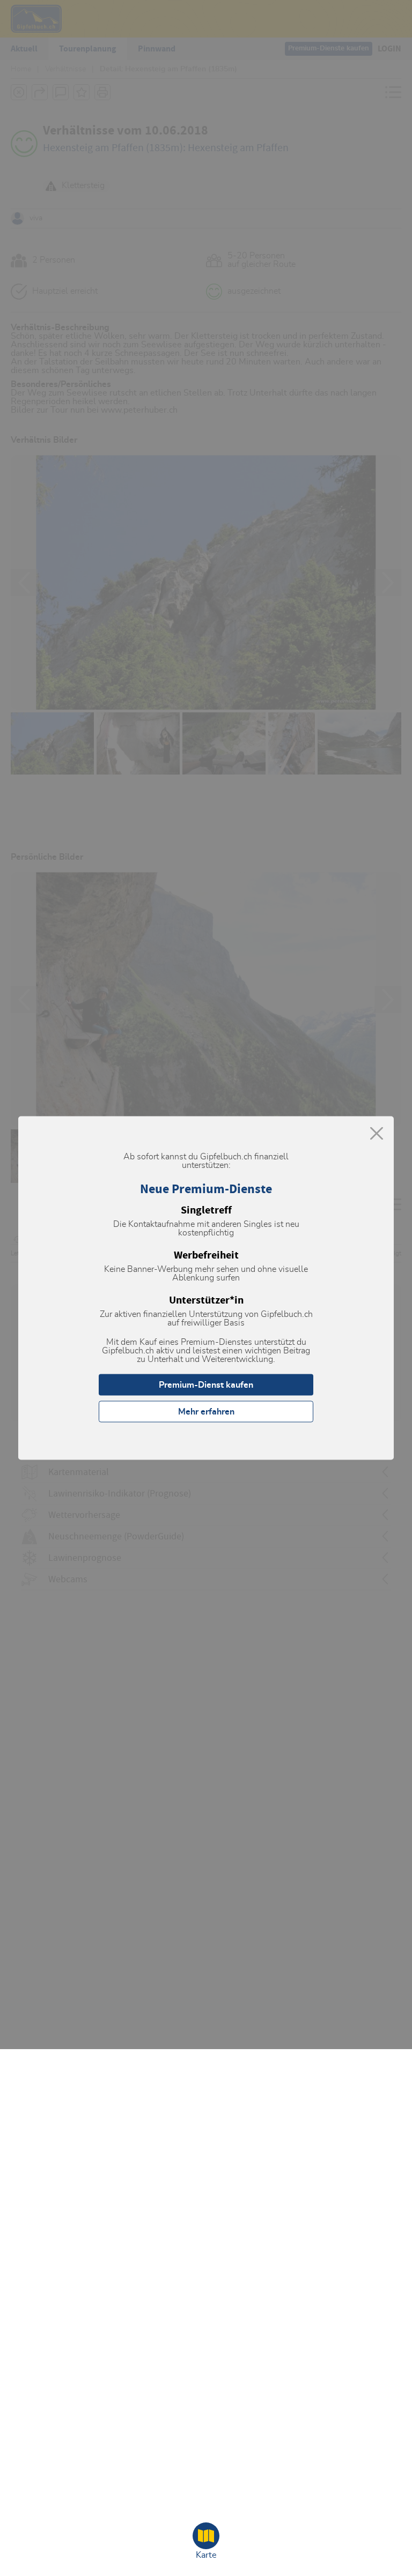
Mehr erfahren (206, 1412)
